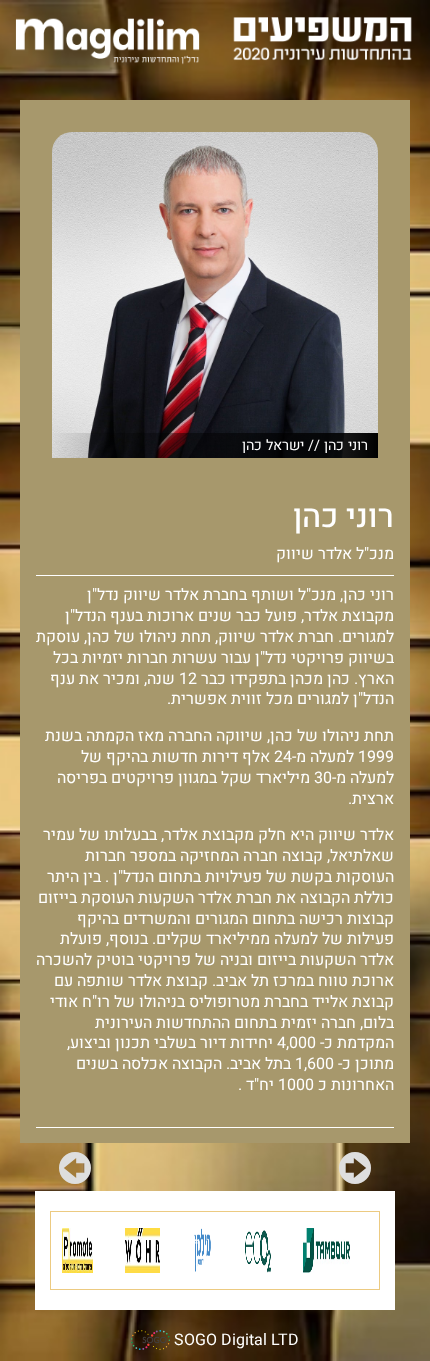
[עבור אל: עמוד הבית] (107, 40)
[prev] (355, 1172)
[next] (75, 1172)
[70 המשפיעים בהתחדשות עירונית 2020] (322, 37)
